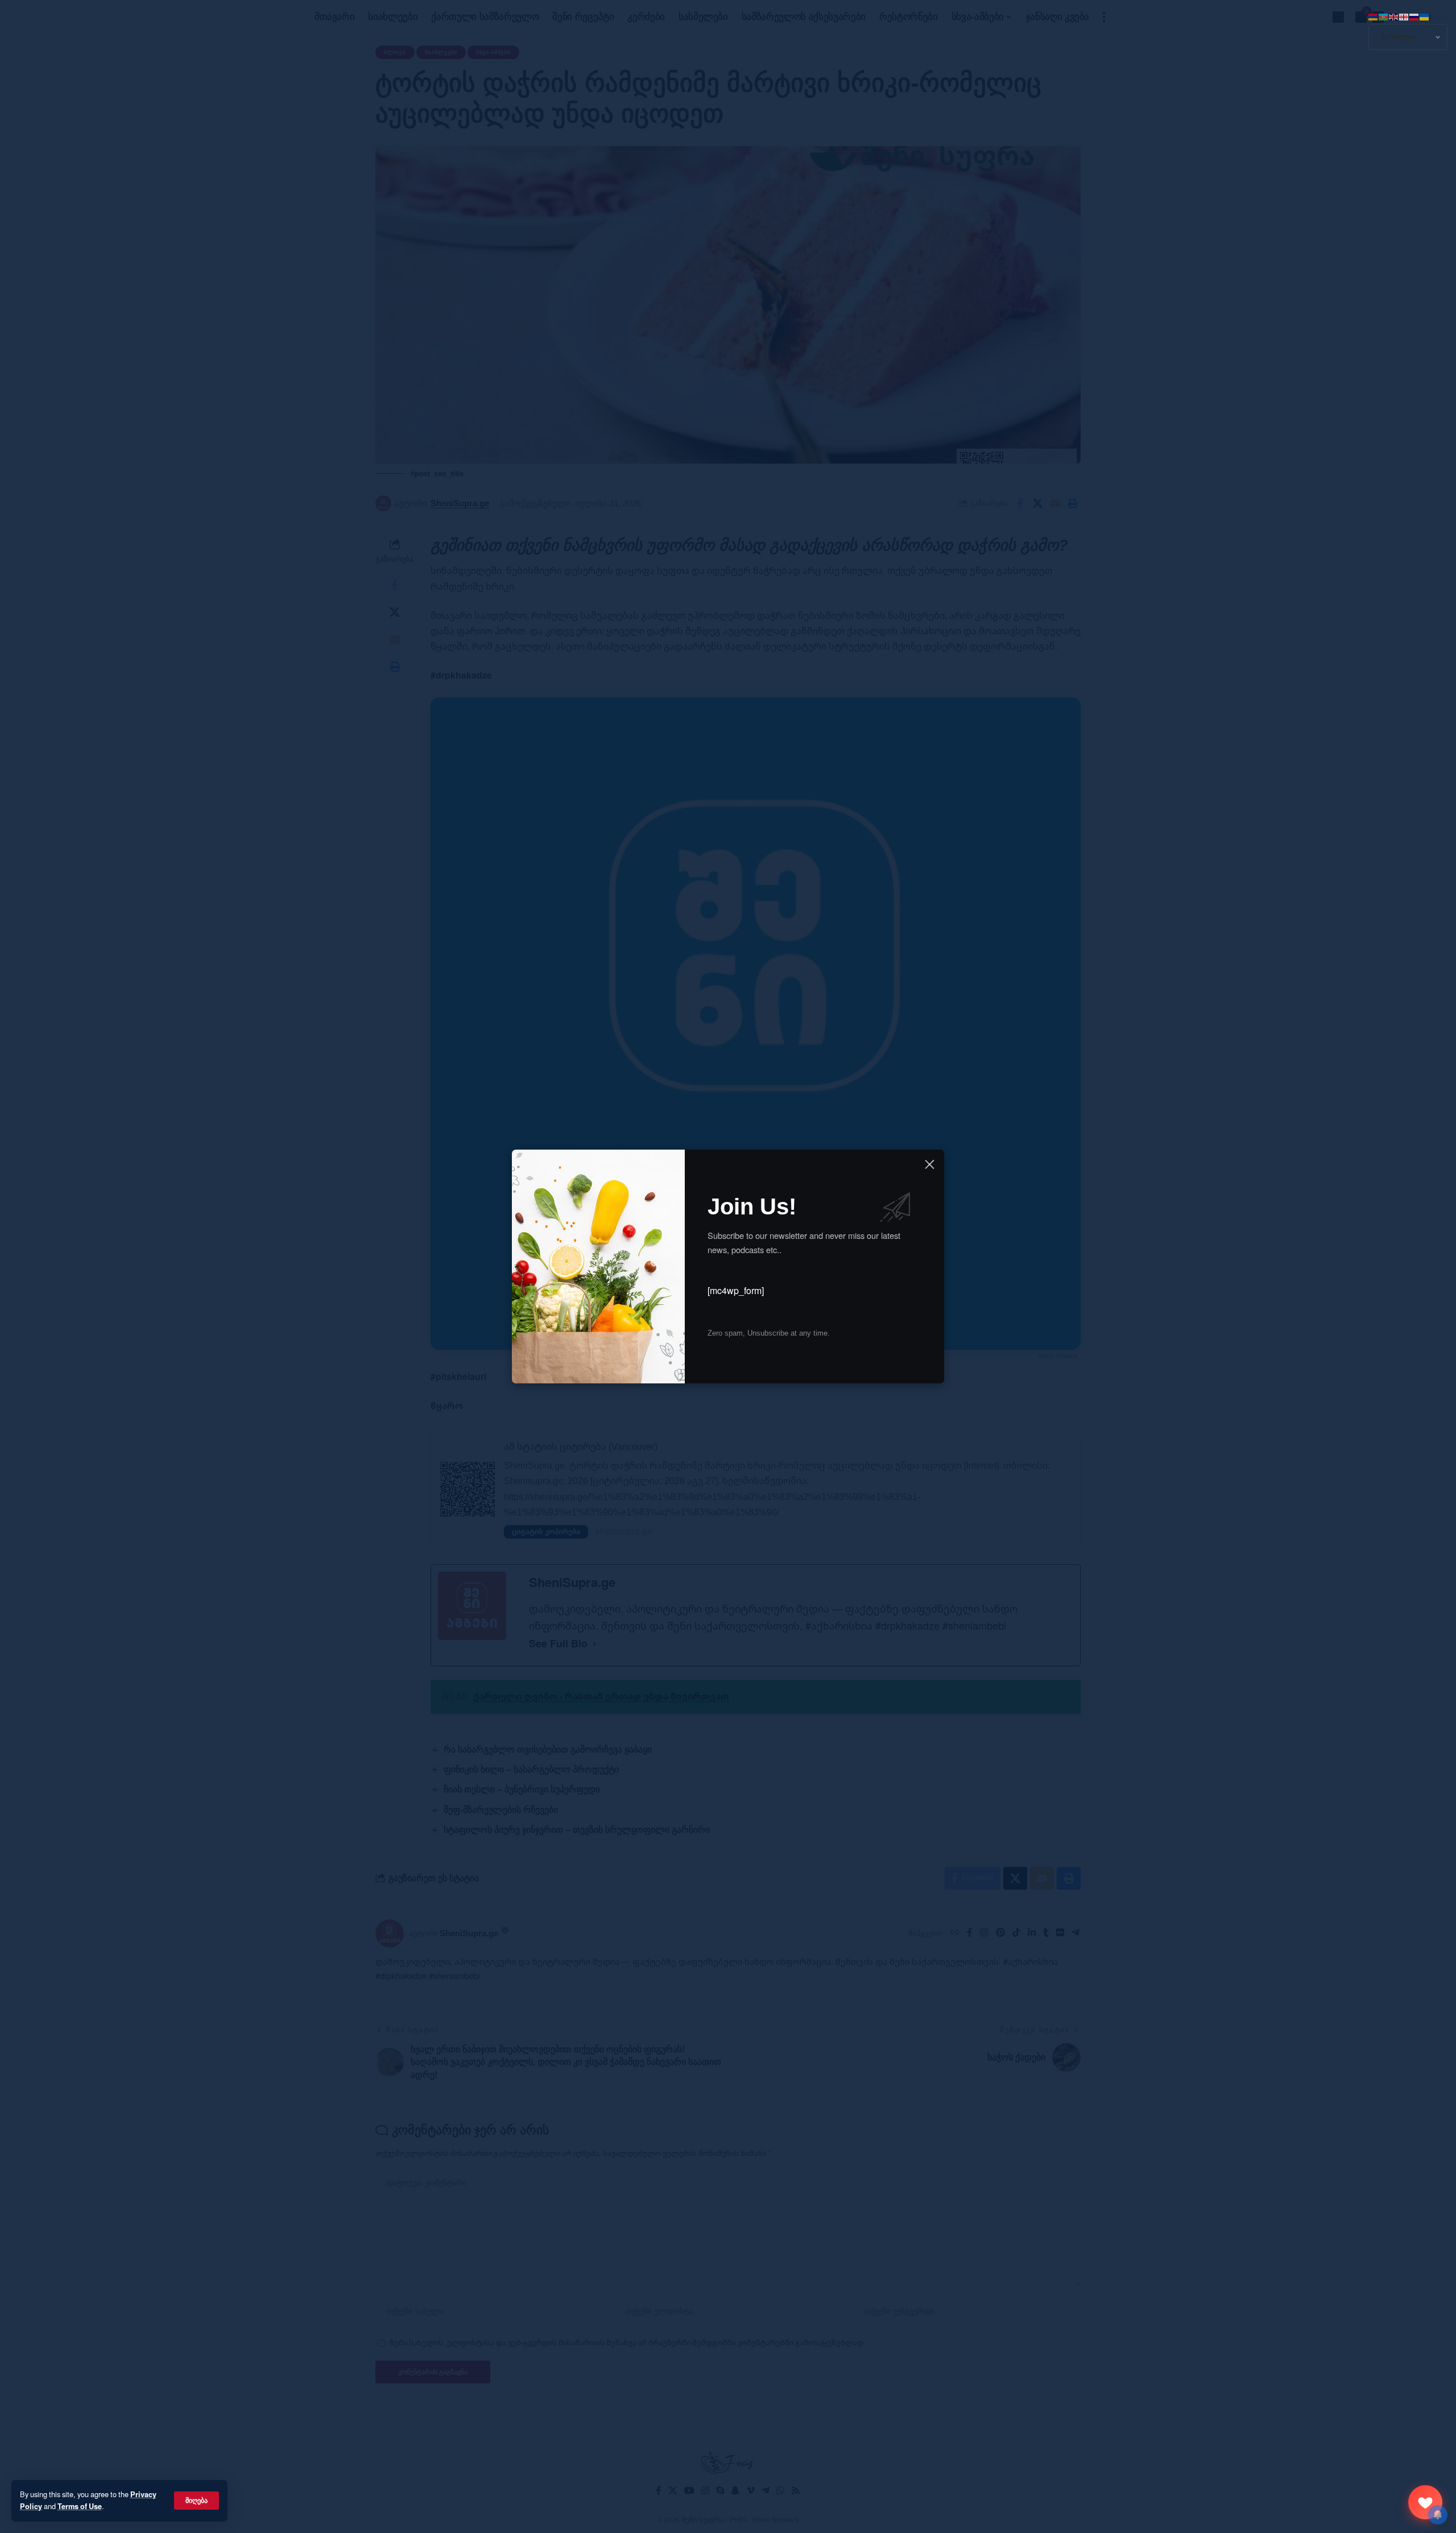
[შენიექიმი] (1425, 2502)
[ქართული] (1404, 16)
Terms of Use (80, 2506)
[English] (1394, 16)
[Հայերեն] (1374, 16)
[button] (197, 2501)
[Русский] (1414, 16)
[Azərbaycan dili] (1384, 16)
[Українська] (1425, 16)
